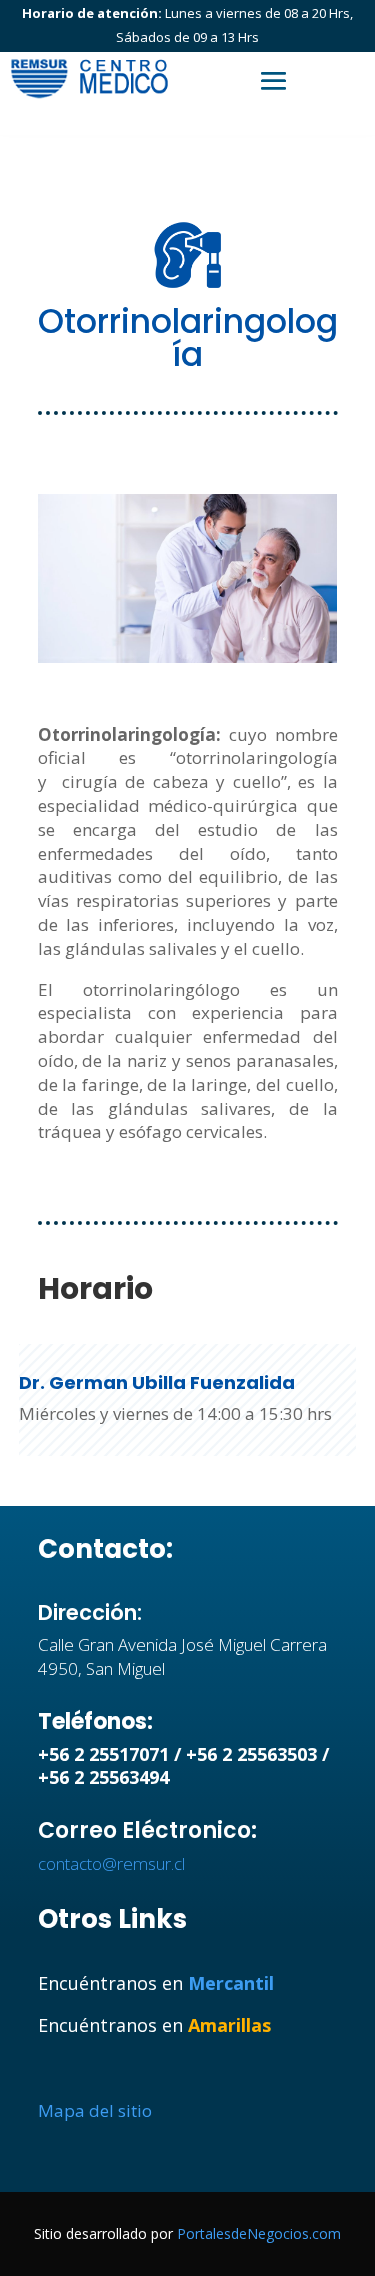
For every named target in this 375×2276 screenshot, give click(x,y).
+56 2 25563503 (251, 1754)
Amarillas (229, 2025)
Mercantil (231, 1983)
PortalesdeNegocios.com (259, 2233)
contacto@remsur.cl (111, 1863)
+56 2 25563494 (103, 1777)
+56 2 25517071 (103, 1754)
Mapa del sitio (95, 2110)
